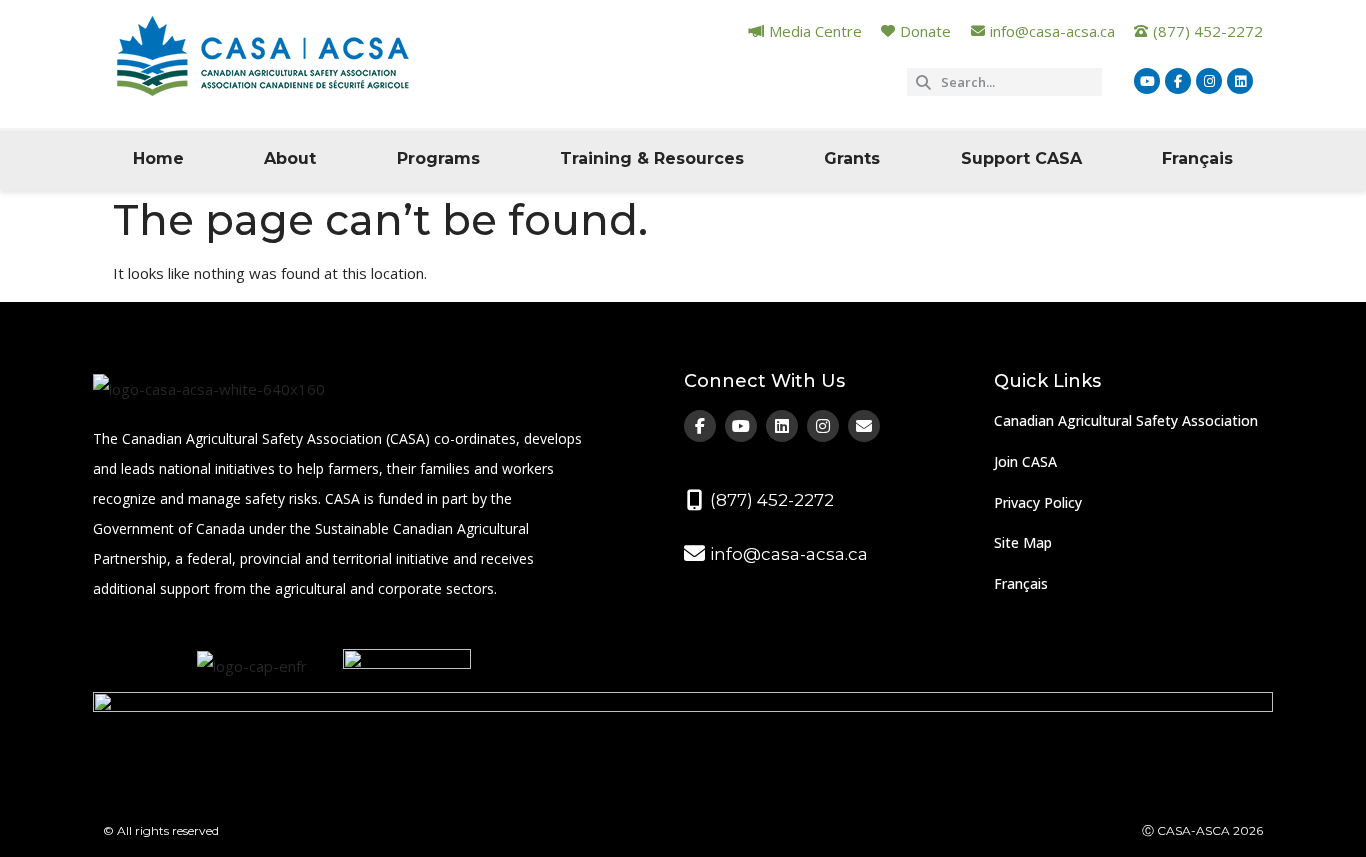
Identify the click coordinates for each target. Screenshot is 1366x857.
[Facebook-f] (1178, 81)
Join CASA (1025, 461)
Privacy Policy (1038, 502)
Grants (852, 158)
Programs (438, 158)
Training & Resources (652, 158)
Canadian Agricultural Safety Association (1126, 420)
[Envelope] (864, 426)
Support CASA (1021, 158)
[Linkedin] (1240, 81)
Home (158, 158)
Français (1197, 158)
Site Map (1023, 542)
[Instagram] (1209, 81)
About (290, 158)
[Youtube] (1147, 81)
